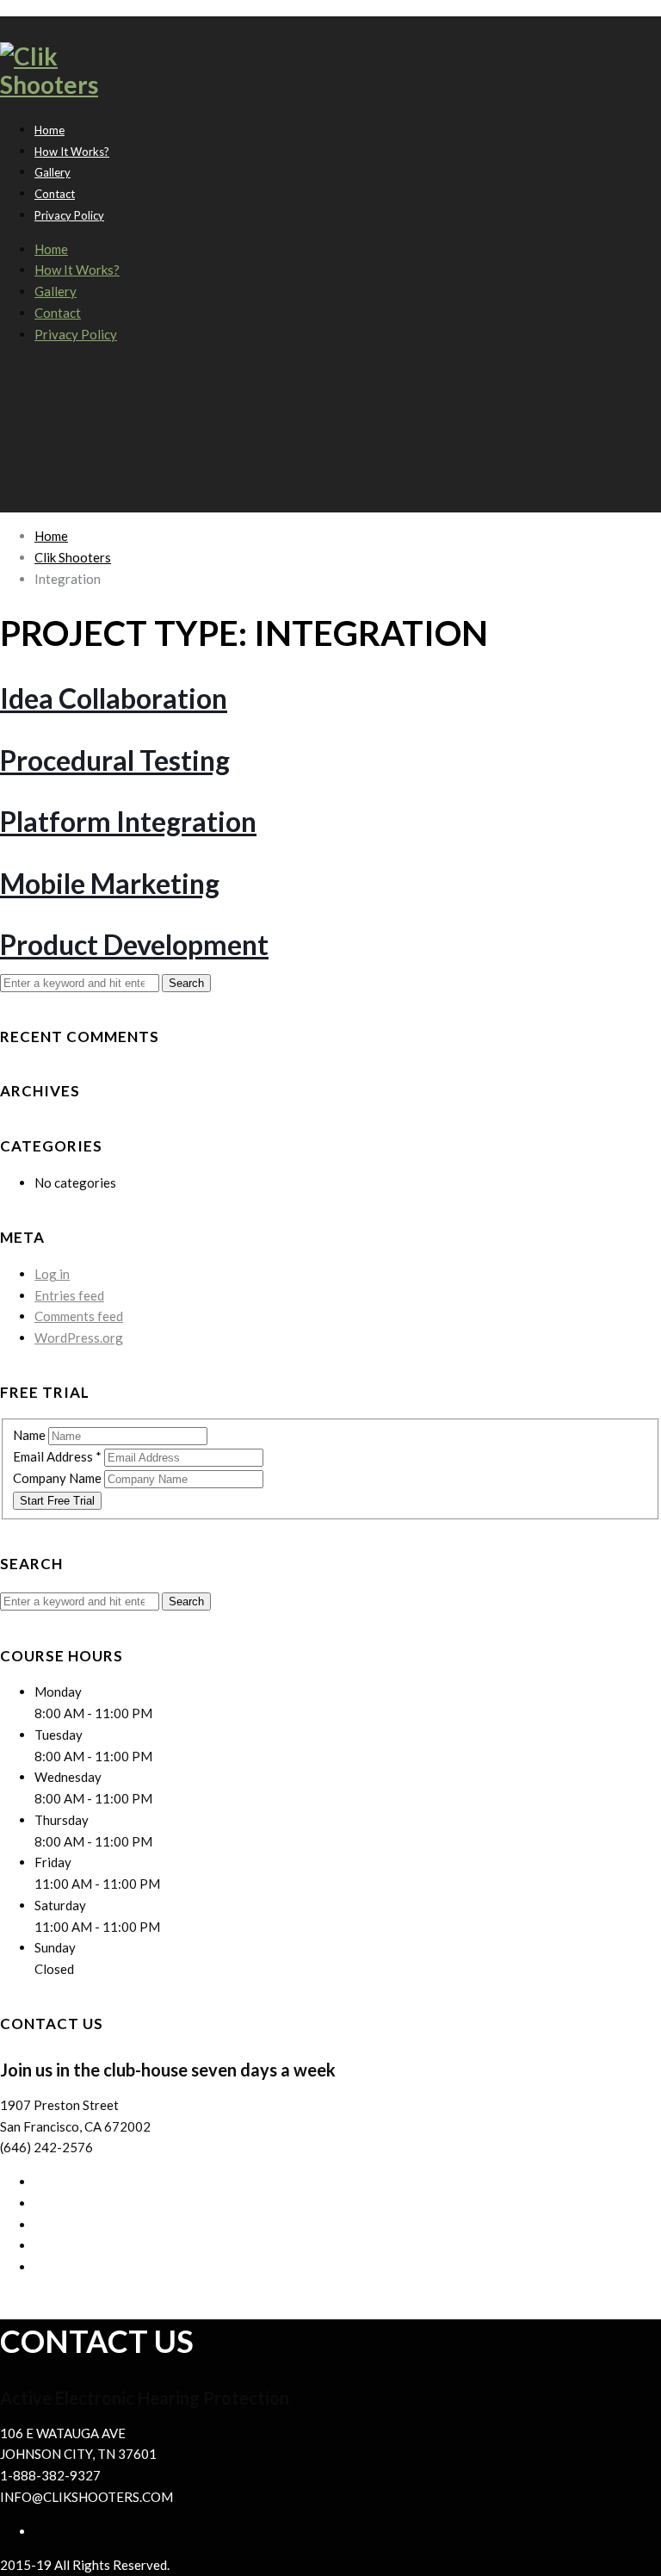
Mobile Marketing (110, 883)
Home (51, 249)
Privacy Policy (69, 215)
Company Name (59, 1478)
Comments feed (79, 1316)
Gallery (56, 291)
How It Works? (72, 152)
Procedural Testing (115, 760)
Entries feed (69, 1295)
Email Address (57, 1456)
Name (31, 1435)
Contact (58, 313)
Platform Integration (128, 821)
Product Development (134, 944)
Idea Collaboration (114, 698)
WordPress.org (79, 1338)
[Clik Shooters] (66, 84)
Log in (52, 1274)
